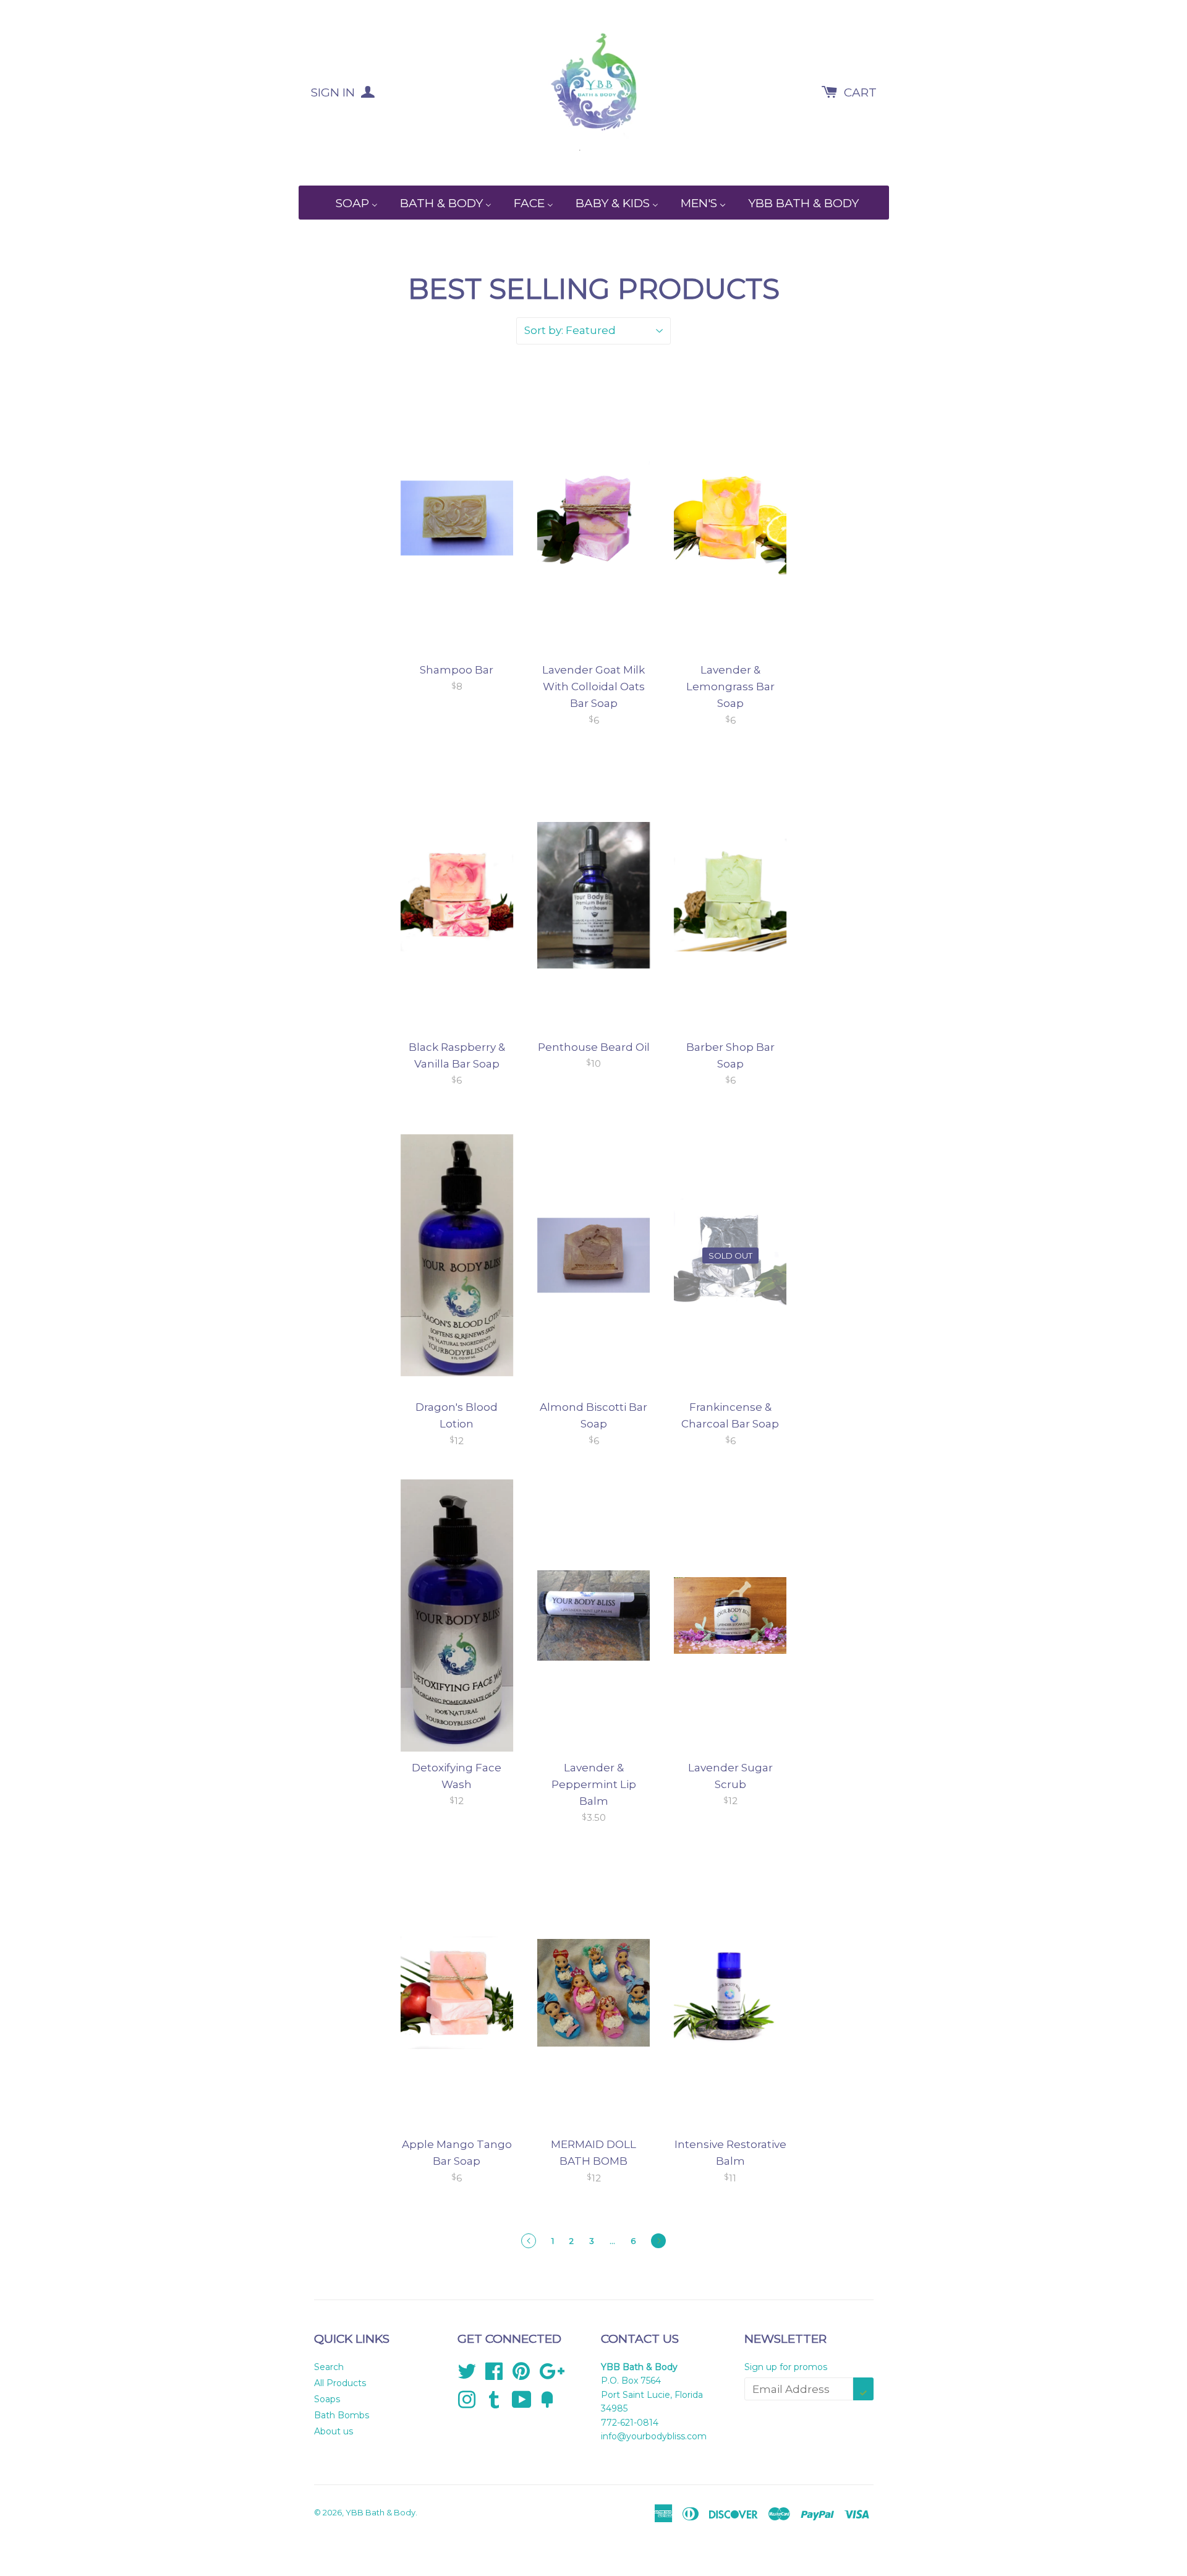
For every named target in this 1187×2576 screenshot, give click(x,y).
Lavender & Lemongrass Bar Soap (730, 687)
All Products (340, 2383)
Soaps (327, 2399)
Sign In (334, 92)
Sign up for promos (786, 2367)
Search (329, 2367)
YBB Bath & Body (381, 2512)
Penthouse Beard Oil (594, 1047)
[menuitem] (349, 203)
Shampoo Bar (457, 670)
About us (334, 2431)
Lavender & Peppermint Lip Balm (594, 1784)
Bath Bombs (342, 2415)
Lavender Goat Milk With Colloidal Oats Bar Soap (593, 687)
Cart (860, 92)
